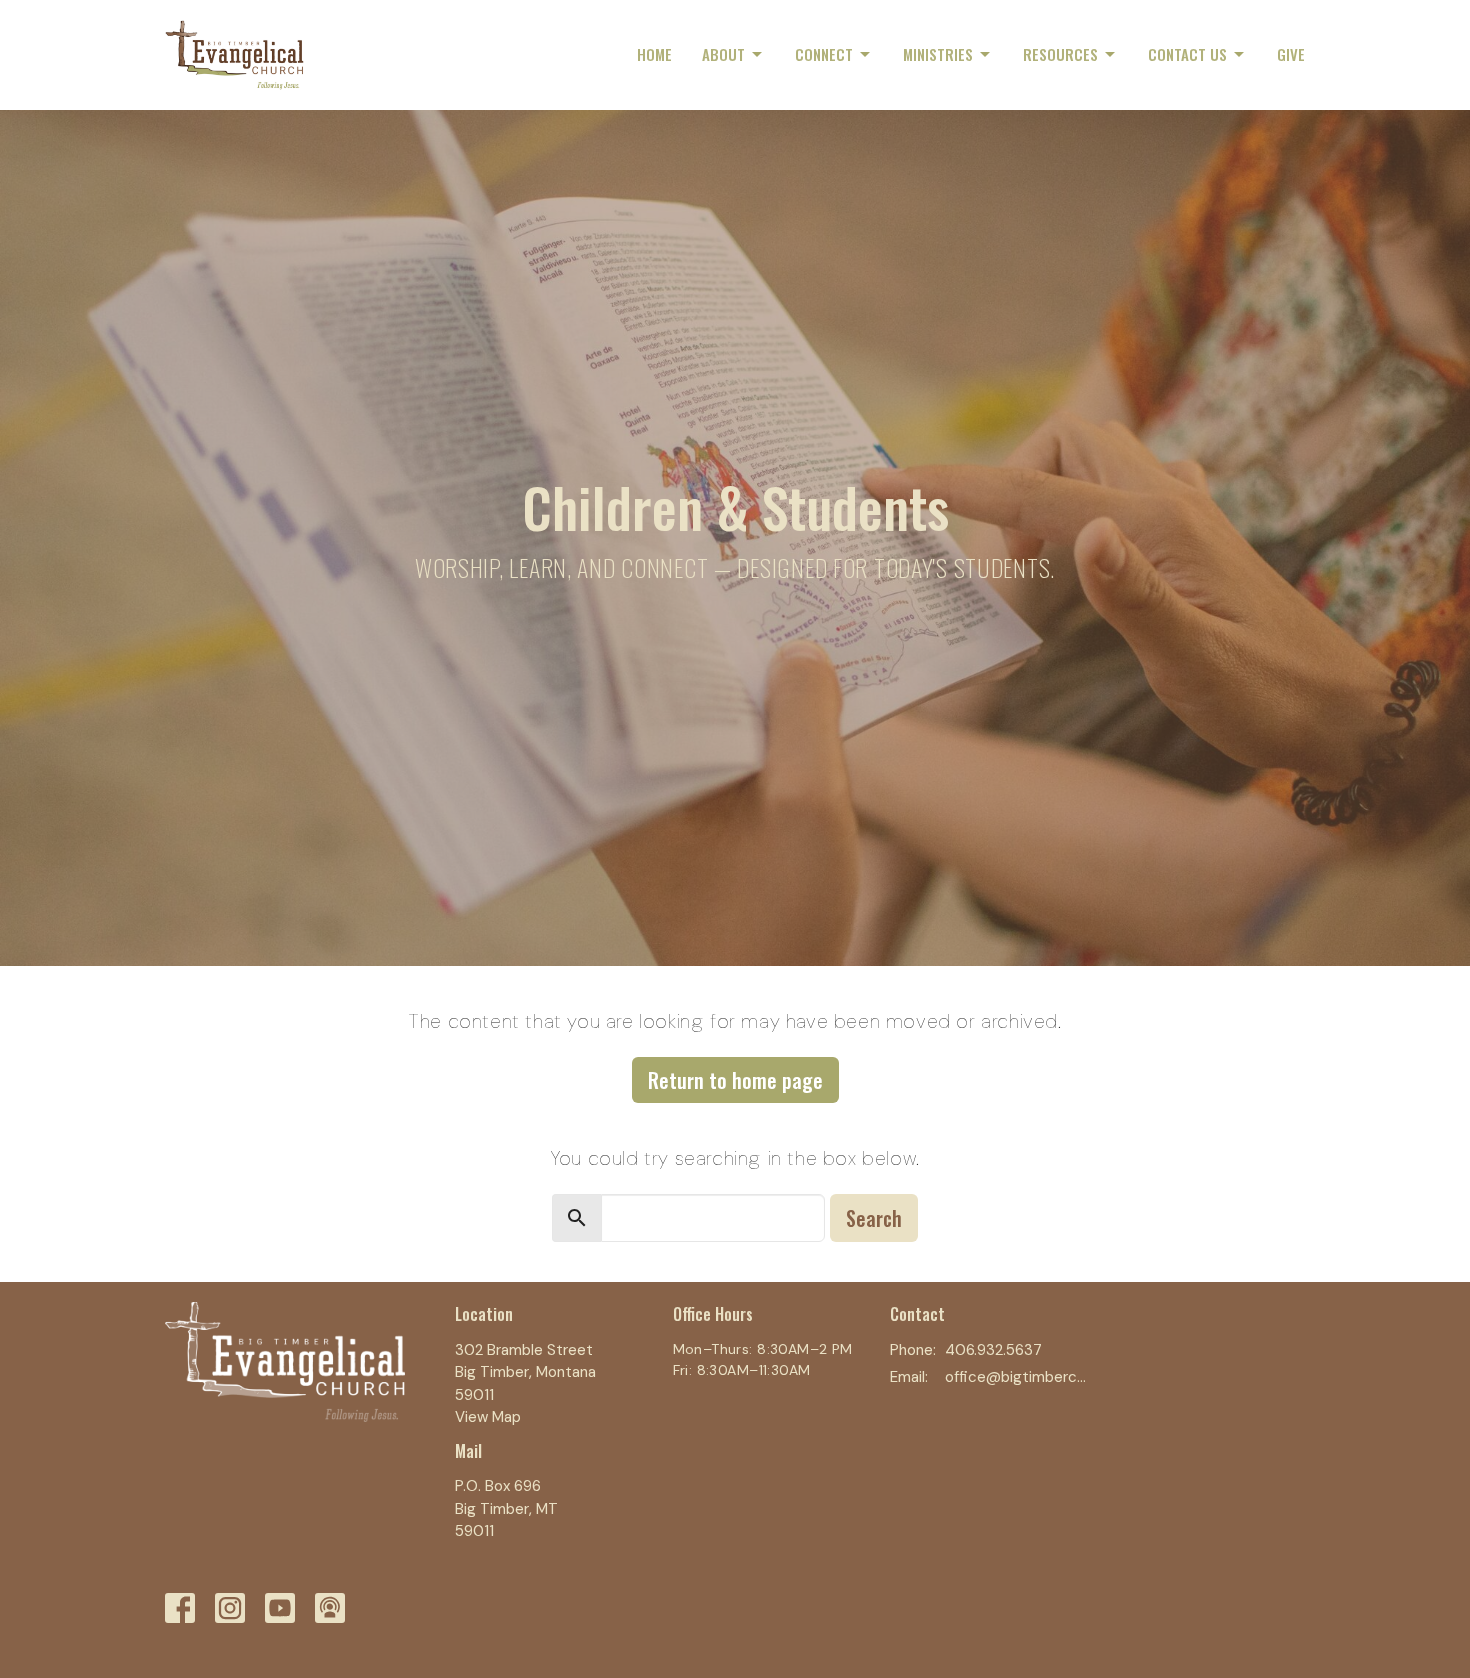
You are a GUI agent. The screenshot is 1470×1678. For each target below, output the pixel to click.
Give (1291, 54)
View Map (488, 1417)
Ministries (938, 54)
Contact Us (1187, 54)
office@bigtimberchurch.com (1016, 1377)
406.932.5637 (993, 1350)
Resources (1060, 54)
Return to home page (735, 1080)
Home (654, 54)
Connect (824, 54)
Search (874, 1218)
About (723, 54)
